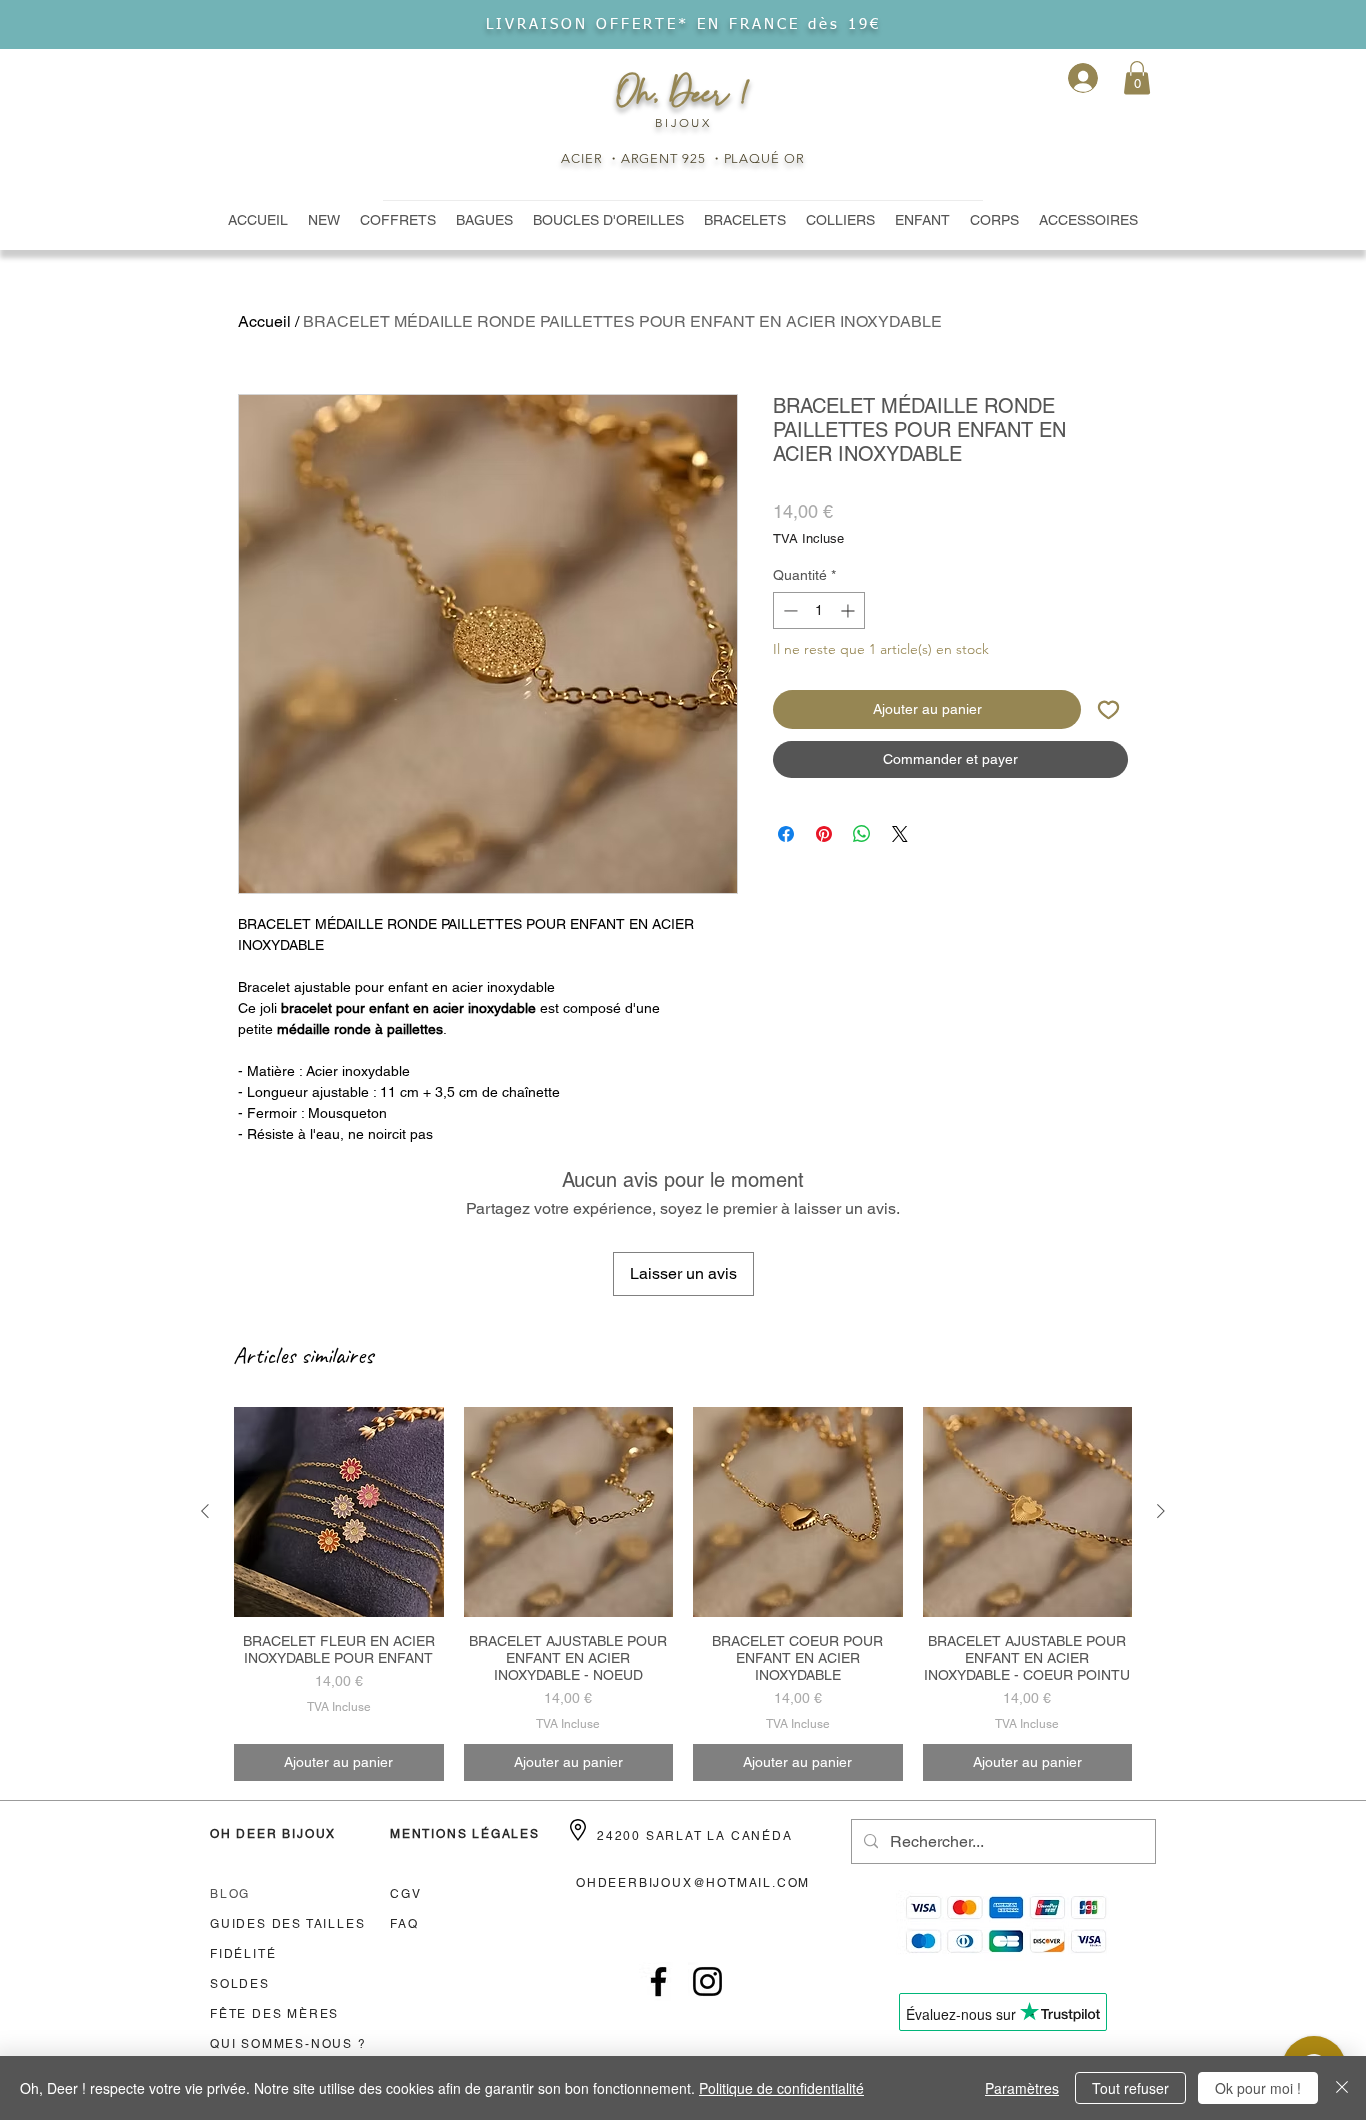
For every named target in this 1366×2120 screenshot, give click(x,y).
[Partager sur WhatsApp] (862, 834)
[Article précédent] (205, 1511)
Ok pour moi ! (1258, 2088)
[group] (683, 1594)
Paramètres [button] (1022, 2088)
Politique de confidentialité (781, 2088)
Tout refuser (1130, 2088)
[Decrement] (788, 610)
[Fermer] (1342, 2088)
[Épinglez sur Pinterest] (824, 834)
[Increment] (849, 610)
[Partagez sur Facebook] (786, 834)
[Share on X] (900, 834)
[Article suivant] (1161, 1511)
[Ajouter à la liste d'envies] (1108, 709)
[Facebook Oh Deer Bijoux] (658, 1981)
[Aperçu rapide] (339, 1512)
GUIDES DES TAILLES (287, 1924)
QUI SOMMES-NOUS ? (288, 2044)
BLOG (230, 1894)
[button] (1137, 77)
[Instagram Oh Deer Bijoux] (707, 1981)
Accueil (264, 321)
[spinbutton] (819, 610)
